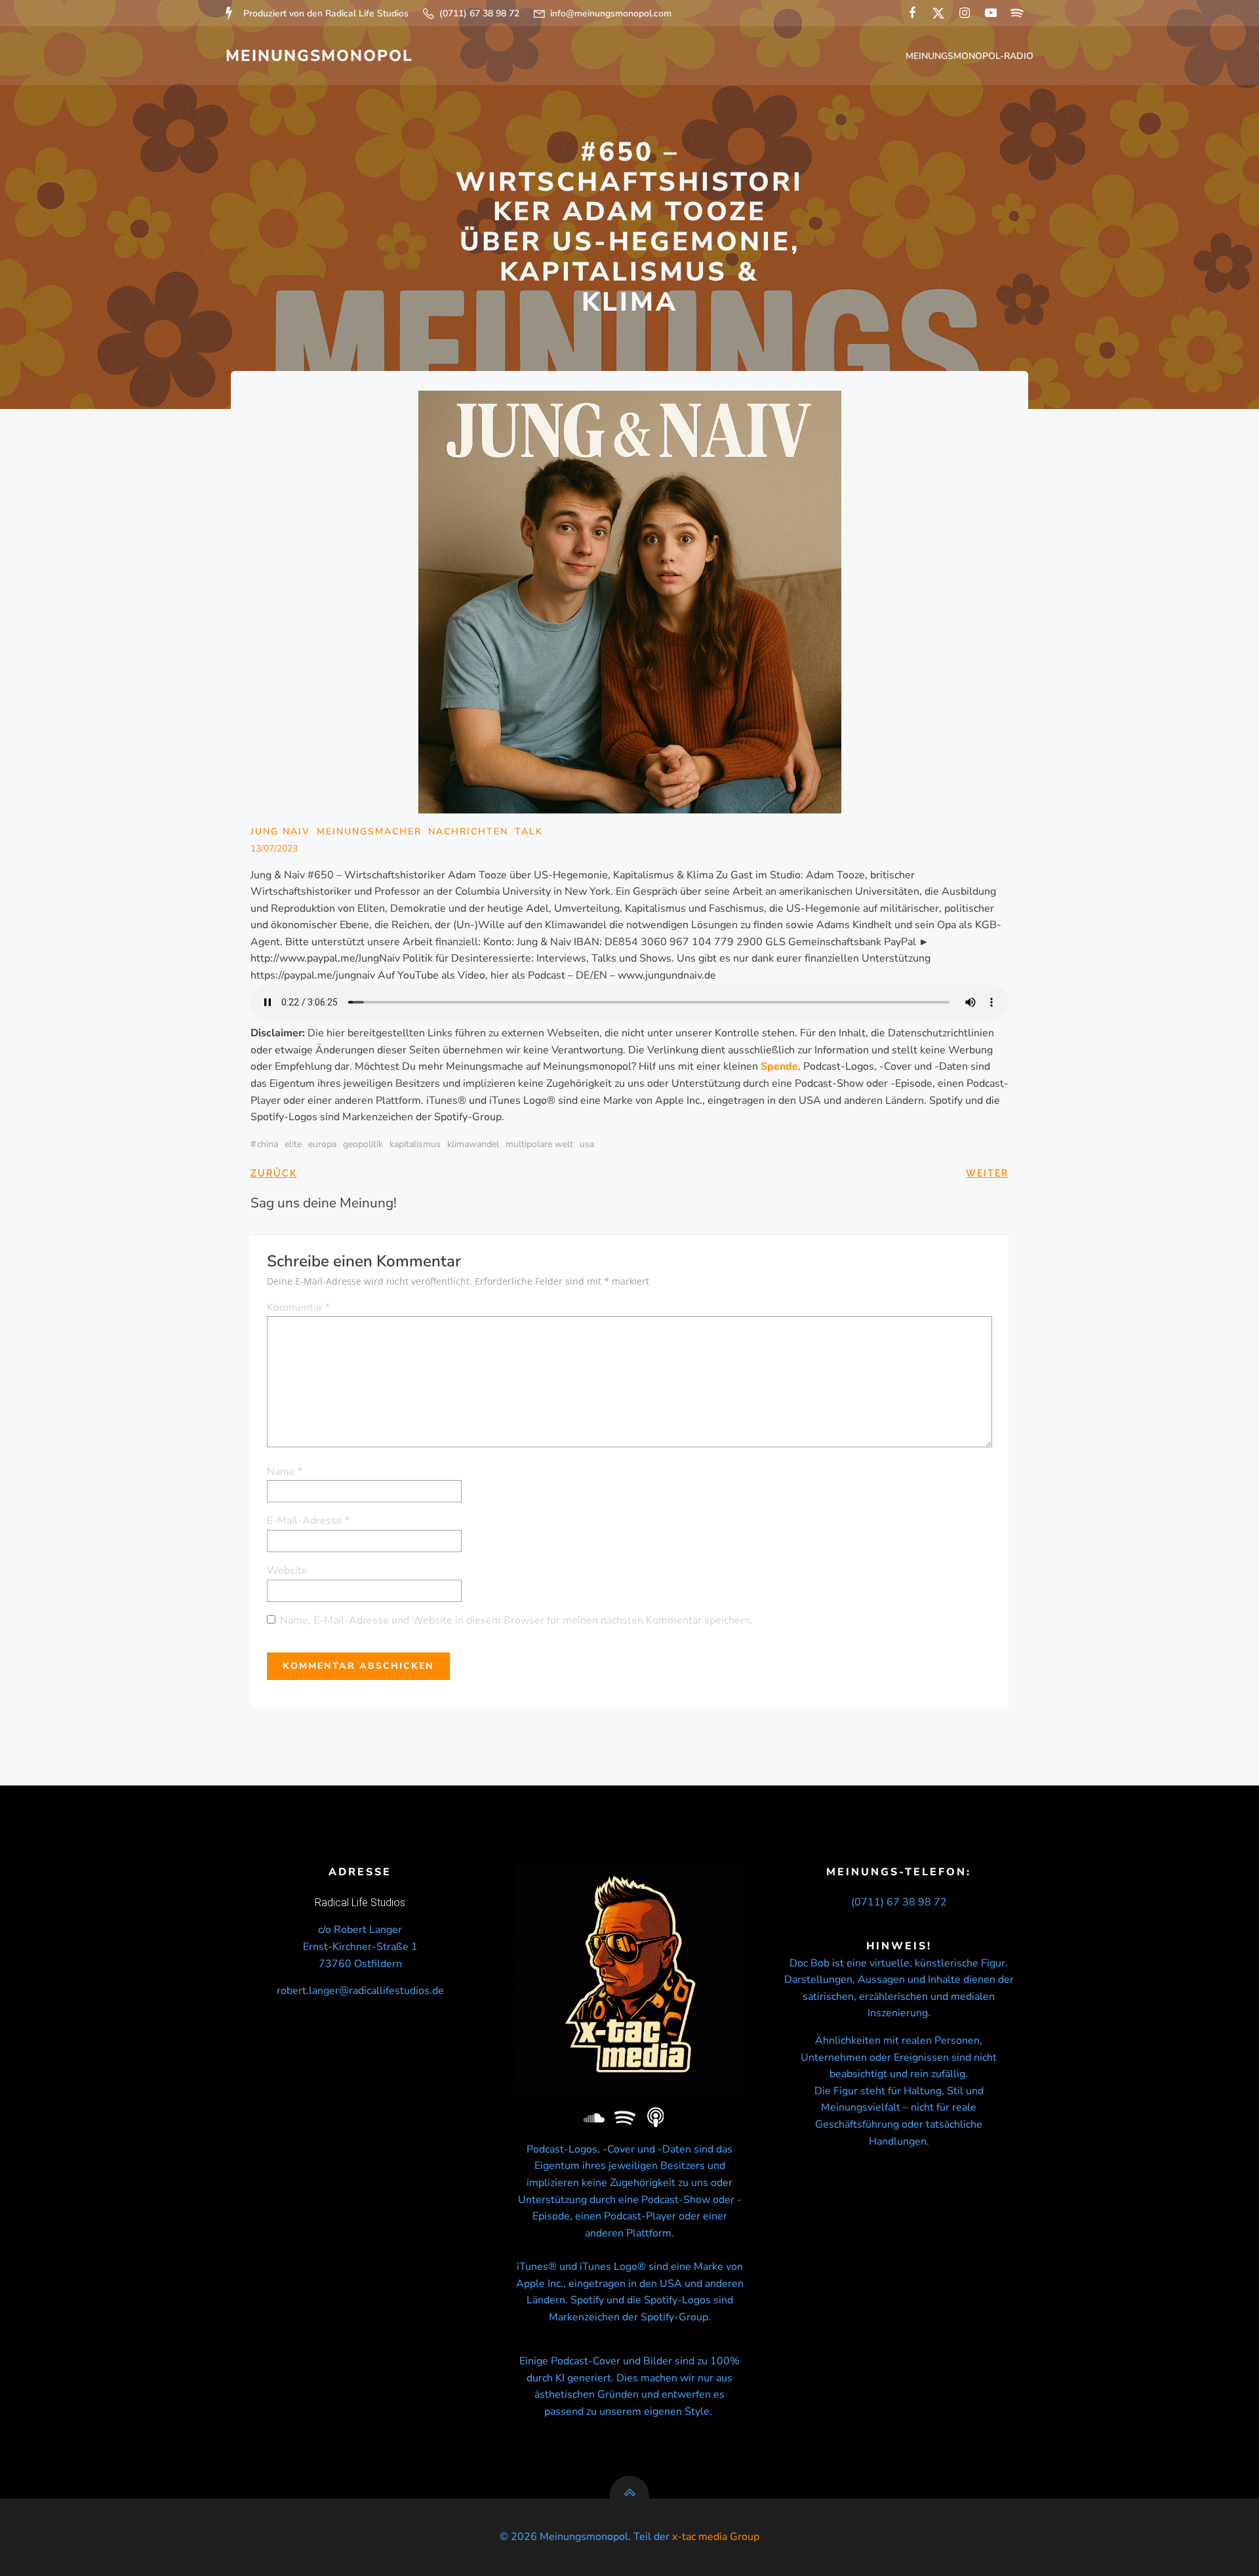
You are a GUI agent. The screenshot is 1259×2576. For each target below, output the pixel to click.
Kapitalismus (415, 1144)
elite (293, 1144)
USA (587, 1144)
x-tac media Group (716, 2537)
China (268, 1144)
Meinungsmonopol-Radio (969, 56)
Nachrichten (468, 831)
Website (287, 1571)
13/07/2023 (274, 849)
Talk (529, 831)
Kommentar (298, 1308)
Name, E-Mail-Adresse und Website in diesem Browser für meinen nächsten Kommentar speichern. (516, 1620)
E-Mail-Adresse (308, 1521)
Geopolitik (363, 1144)
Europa (322, 1144)
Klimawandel (473, 1144)
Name (285, 1472)
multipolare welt (539, 1144)
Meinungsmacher (369, 831)
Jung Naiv (280, 831)
